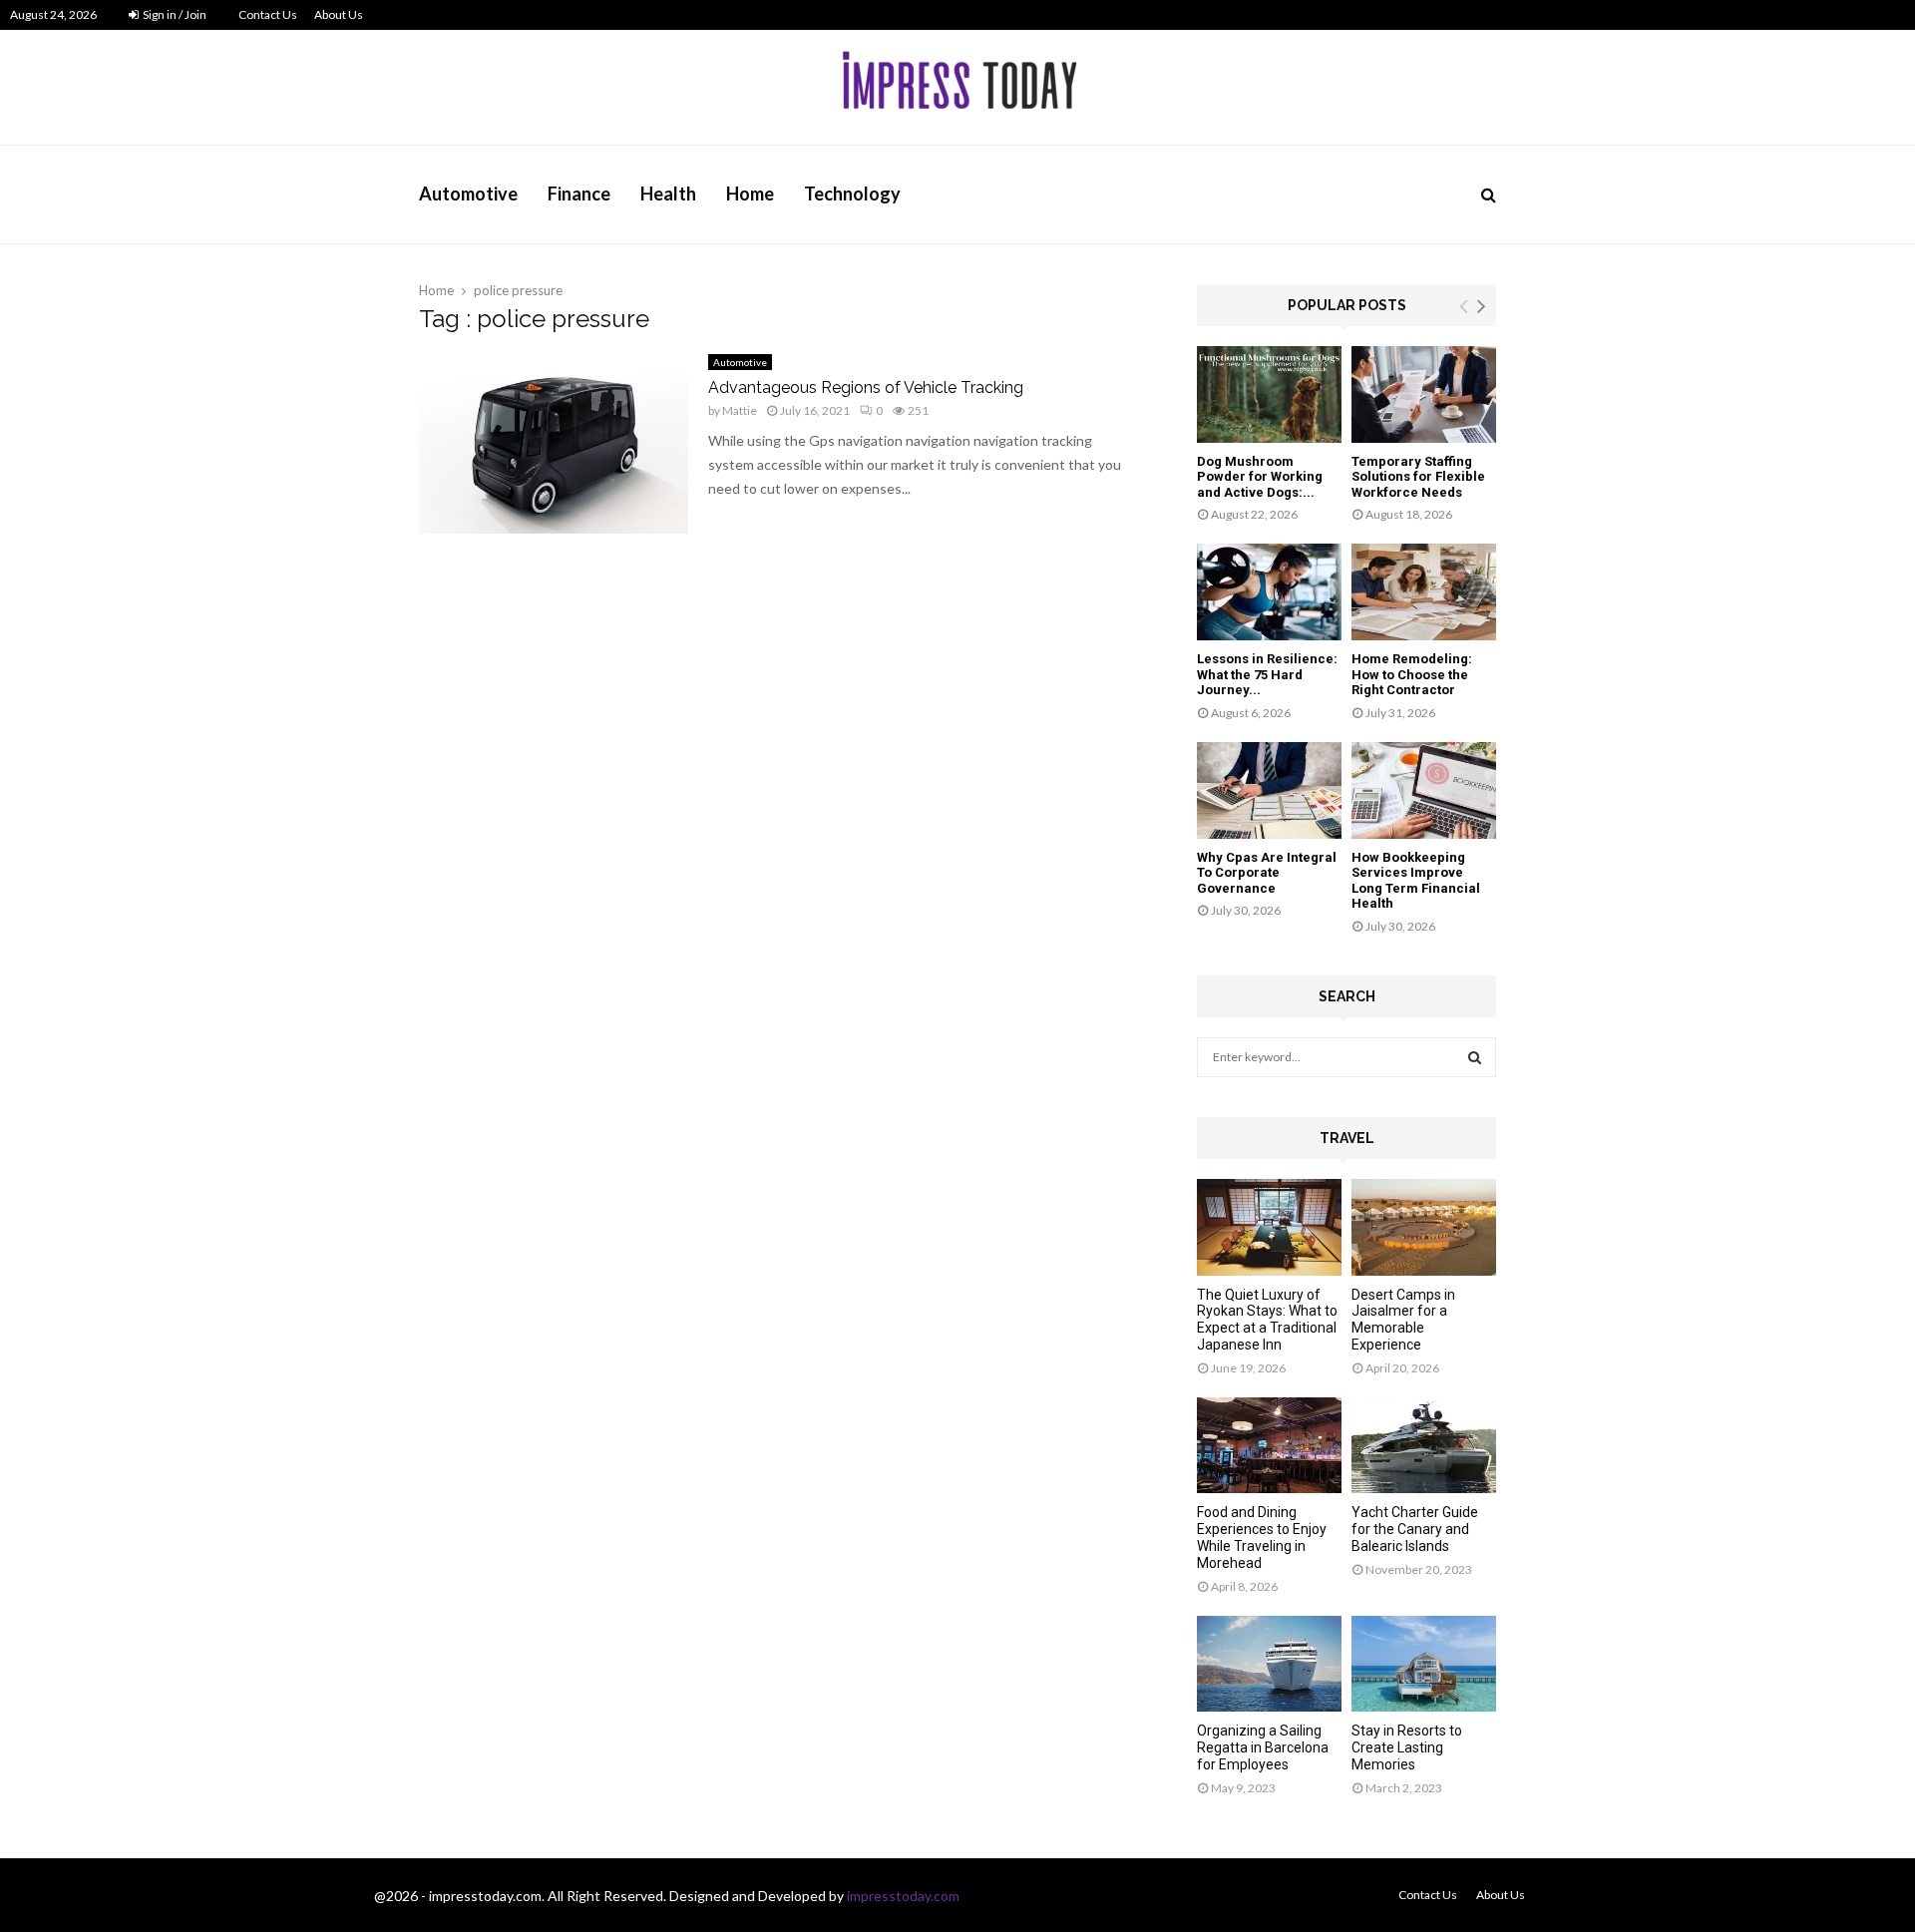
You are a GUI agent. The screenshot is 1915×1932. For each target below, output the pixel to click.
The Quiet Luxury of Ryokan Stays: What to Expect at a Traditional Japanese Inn (1267, 1320)
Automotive (468, 193)
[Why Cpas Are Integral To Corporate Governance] (1269, 790)
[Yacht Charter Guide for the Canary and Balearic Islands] (1424, 1446)
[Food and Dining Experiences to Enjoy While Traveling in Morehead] (1269, 1446)
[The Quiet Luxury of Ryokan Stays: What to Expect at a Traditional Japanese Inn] (1269, 1227)
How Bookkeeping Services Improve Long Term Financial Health (1416, 881)
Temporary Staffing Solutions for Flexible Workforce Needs (1418, 477)
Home (750, 193)
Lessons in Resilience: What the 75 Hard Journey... (1267, 674)
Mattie (740, 410)
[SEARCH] (1475, 1057)
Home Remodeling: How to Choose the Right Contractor (1412, 674)
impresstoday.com (903, 1896)
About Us (339, 14)
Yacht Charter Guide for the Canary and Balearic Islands (1415, 1529)
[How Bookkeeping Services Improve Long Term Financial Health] (1424, 790)
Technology (852, 193)
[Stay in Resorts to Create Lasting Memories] (1424, 1664)
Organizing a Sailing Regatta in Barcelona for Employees (1263, 1747)
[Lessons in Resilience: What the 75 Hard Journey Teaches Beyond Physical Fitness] (1269, 592)
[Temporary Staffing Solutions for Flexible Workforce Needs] (1424, 394)
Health (668, 193)
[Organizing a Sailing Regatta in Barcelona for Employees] (1269, 1664)
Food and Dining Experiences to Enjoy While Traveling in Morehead (1262, 1537)
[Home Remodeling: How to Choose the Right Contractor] (1424, 592)
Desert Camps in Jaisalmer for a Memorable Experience (1403, 1320)
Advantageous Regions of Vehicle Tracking (866, 387)
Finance (579, 193)
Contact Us (268, 14)
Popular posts (1347, 305)
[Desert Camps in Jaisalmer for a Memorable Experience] (1424, 1227)
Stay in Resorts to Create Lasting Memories (1407, 1747)
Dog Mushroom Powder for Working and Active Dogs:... (1260, 477)
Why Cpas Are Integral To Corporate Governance (1267, 873)
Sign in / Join (174, 14)
